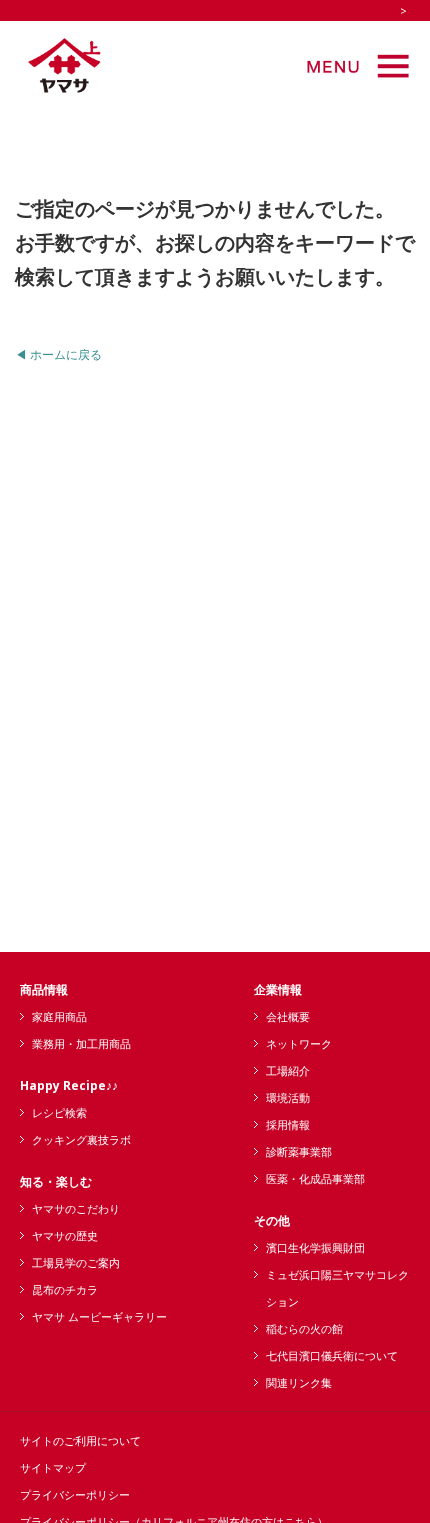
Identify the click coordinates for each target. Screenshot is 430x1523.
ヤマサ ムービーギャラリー (99, 1316)
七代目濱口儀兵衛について (332, 1355)
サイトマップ (53, 1467)
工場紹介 (288, 1070)
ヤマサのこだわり (76, 1208)
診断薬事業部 (299, 1151)
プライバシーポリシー (75, 1494)
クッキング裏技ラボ (81, 1139)
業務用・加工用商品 (81, 1043)
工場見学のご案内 (76, 1262)
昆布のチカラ (65, 1289)
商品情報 (44, 989)
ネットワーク (299, 1043)
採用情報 (288, 1124)
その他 (272, 1220)
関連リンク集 (299, 1382)
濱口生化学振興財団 (315, 1247)
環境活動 (288, 1097)
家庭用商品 (59, 1016)
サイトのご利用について (80, 1440)
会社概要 (288, 1016)
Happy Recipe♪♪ (69, 1085)
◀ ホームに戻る (58, 354)
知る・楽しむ (56, 1181)
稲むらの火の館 (304, 1328)
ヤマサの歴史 (65, 1235)
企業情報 (278, 989)
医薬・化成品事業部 (315, 1178)
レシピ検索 (59, 1112)
